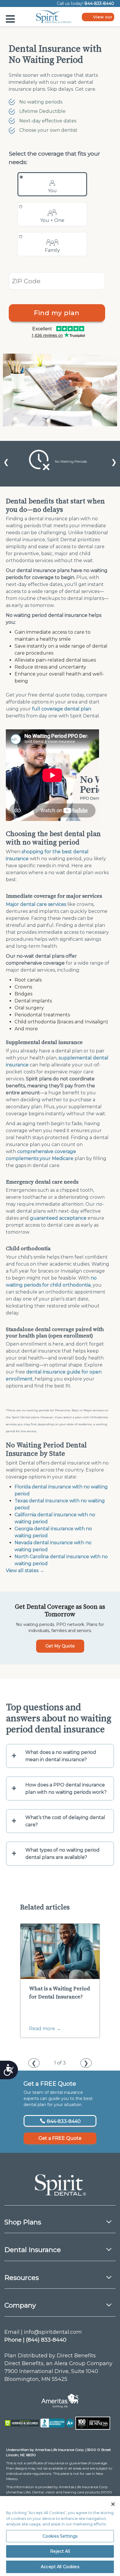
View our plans (103, 18)
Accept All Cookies (60, 2567)
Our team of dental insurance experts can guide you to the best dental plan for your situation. (58, 2098)
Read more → (45, 2029)
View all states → (25, 1571)
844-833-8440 (99, 3)
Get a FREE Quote (60, 2138)
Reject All (60, 2551)
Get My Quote (60, 1646)
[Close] (113, 2504)
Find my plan (57, 313)
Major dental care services (36, 904)
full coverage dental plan (62, 709)
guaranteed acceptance (58, 1218)
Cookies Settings (60, 2536)
